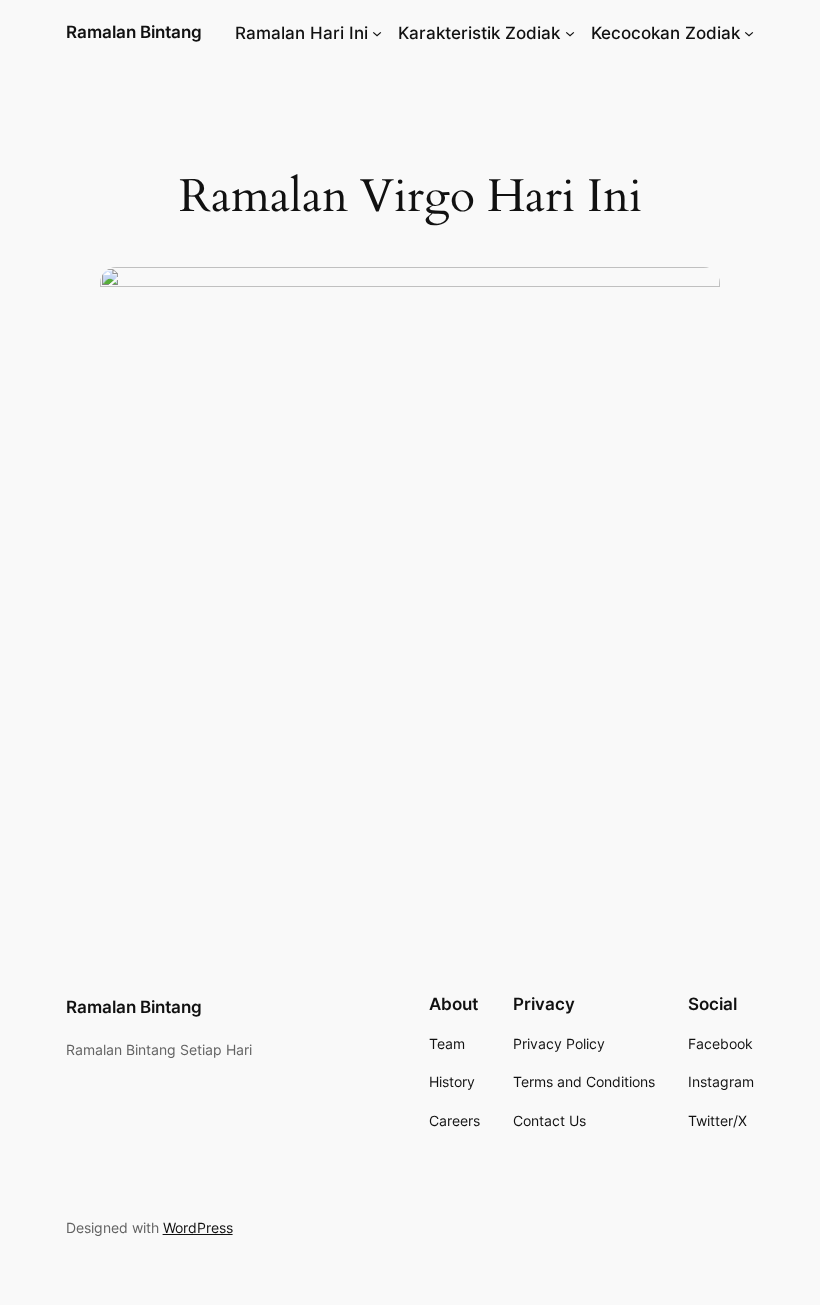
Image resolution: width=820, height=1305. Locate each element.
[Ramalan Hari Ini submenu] (377, 33)
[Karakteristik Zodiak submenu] (570, 33)
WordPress (198, 1227)
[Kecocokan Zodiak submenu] (749, 33)
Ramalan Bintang (134, 32)
